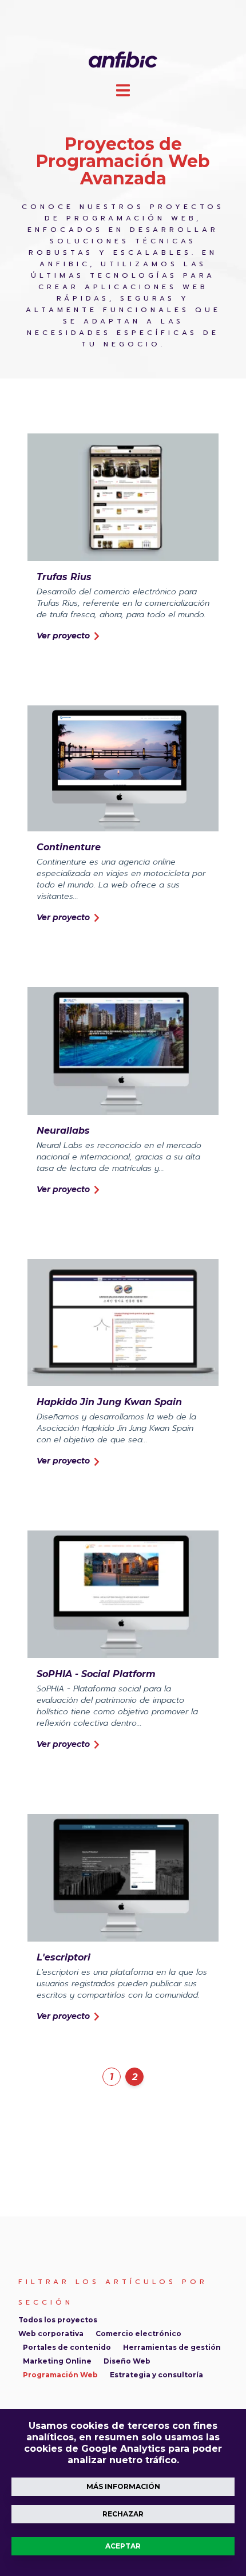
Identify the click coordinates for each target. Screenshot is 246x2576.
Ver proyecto (64, 636)
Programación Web (60, 2375)
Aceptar (123, 2546)
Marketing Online (57, 2361)
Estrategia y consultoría (156, 2375)
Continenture (69, 847)
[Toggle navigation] (123, 90)
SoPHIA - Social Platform (96, 1674)
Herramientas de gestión (172, 2347)
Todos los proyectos (58, 2320)
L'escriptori (64, 1957)
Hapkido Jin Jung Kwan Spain (109, 1402)
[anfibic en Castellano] (123, 59)
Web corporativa (51, 2334)
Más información (123, 2486)
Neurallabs (63, 1131)
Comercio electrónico (138, 2334)
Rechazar (123, 2514)
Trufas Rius (64, 577)
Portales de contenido (67, 2347)
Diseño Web (127, 2361)
